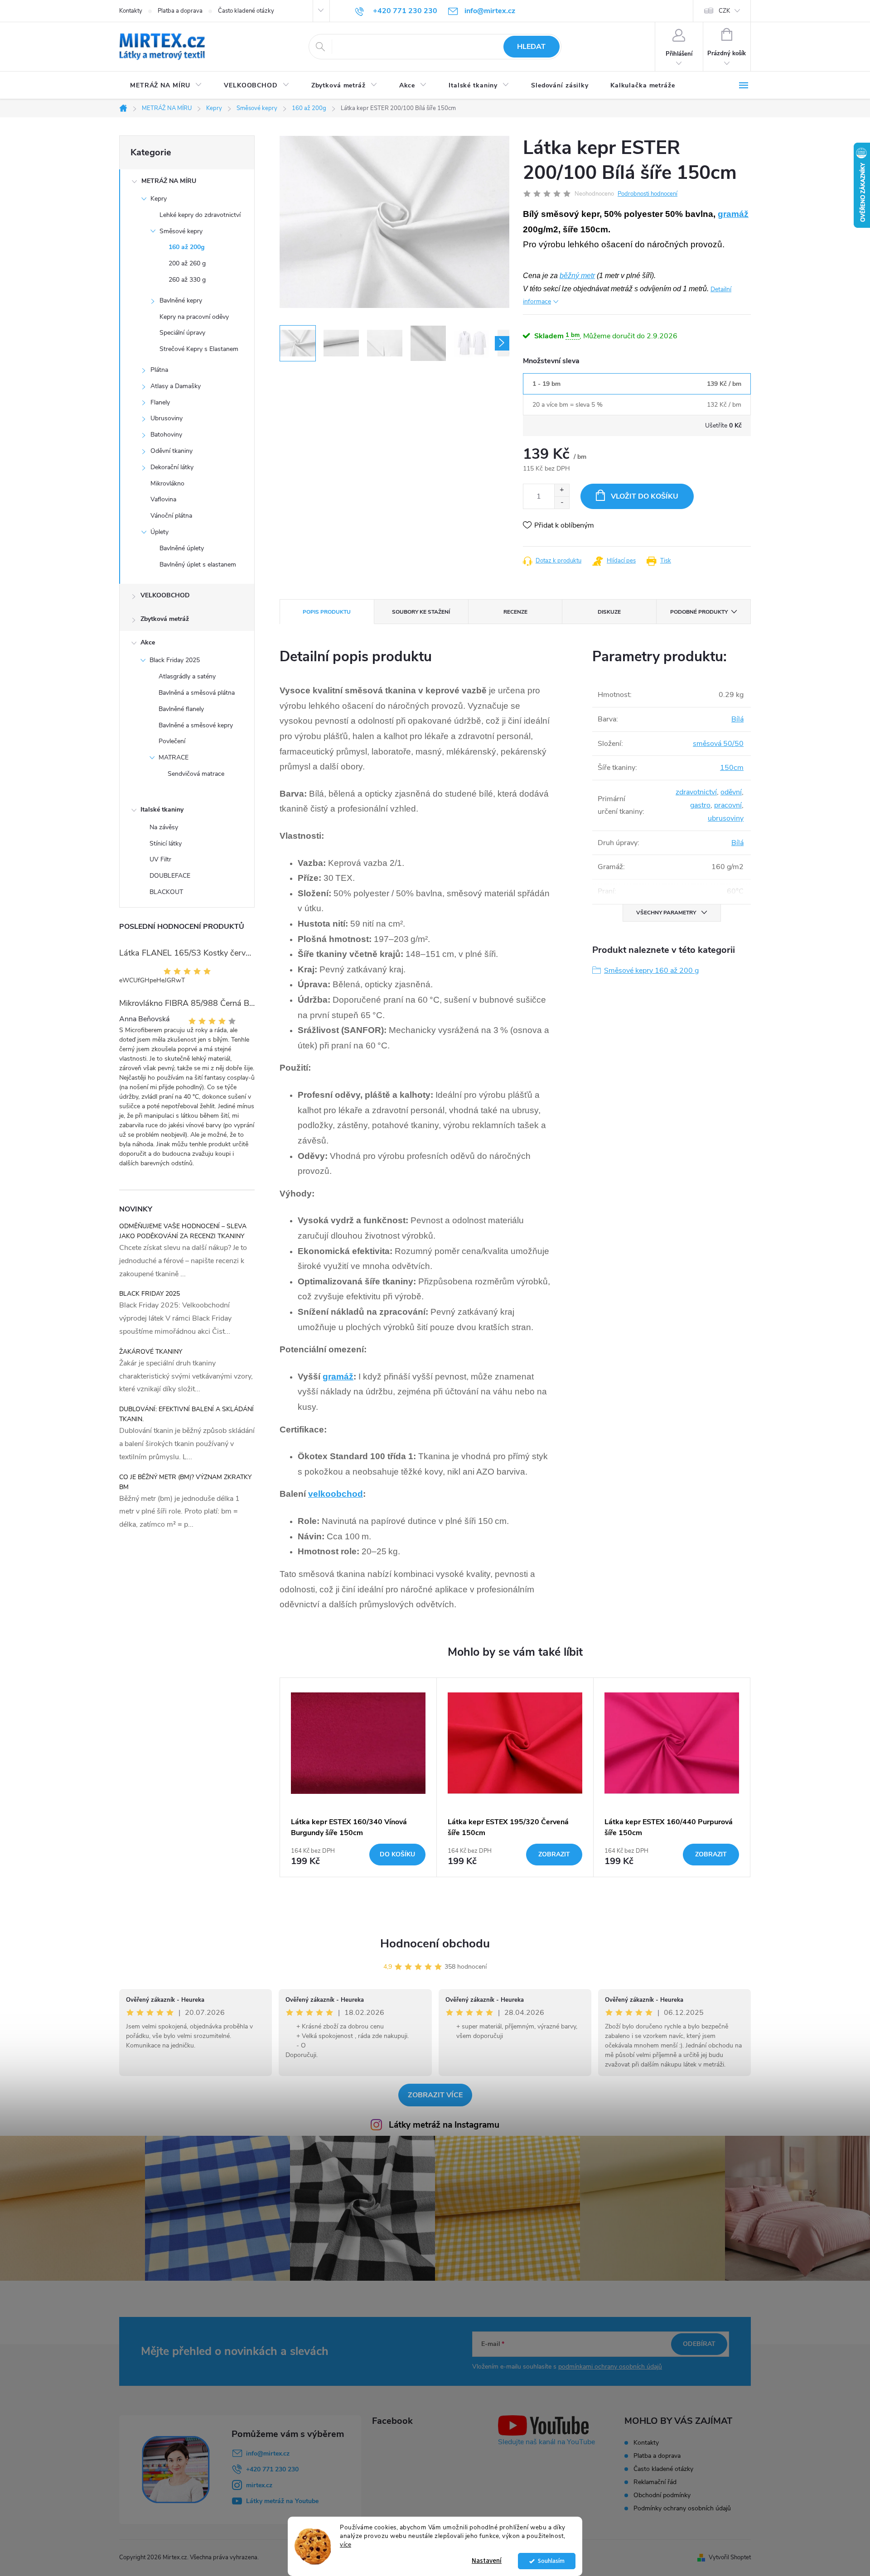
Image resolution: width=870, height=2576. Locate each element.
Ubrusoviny (167, 418)
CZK (724, 11)
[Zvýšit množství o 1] (562, 490)
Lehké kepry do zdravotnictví (200, 215)
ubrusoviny (726, 818)
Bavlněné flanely (181, 709)
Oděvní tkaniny (172, 451)
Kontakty (131, 11)
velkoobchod (336, 1494)
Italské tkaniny (162, 810)
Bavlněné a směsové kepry (196, 725)
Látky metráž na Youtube (282, 2501)
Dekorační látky (172, 467)
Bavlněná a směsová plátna (197, 693)
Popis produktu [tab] (327, 612)
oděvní (731, 792)
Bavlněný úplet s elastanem (198, 565)
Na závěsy (164, 827)
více (346, 2545)
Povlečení (172, 741)
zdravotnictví (696, 792)
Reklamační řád (655, 2482)
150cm (732, 768)
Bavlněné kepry (181, 300)
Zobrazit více (435, 2095)
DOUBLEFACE (170, 876)
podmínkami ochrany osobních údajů (610, 2367)
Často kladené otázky (246, 11)
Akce (148, 642)
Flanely (160, 402)
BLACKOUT (166, 892)
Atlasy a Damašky (176, 386)
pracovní (728, 805)
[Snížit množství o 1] (562, 502)
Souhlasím (551, 2561)
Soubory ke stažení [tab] (421, 612)
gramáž (733, 214)
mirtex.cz (259, 2485)
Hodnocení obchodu (435, 1944)
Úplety (159, 532)
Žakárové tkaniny (151, 1352)
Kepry (159, 199)
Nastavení (487, 2561)
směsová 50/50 (718, 744)
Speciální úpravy (182, 333)
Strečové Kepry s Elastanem (199, 349)
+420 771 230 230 (272, 2469)
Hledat (531, 47)
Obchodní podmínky (662, 2495)
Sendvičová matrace (196, 774)
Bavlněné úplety (182, 548)
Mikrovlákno (167, 483)
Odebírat (699, 2344)
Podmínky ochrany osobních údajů (682, 2508)
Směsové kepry (181, 231)
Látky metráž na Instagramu (444, 2125)
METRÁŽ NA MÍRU (169, 181)
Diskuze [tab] (609, 612)
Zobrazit (554, 1854)
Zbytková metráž (165, 619)
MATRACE (174, 757)
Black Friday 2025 (175, 660)
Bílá (737, 719)
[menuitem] (166, 86)
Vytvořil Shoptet (730, 2557)
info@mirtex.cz (268, 2453)
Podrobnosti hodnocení (648, 194)
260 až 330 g (187, 280)
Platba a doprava (180, 11)
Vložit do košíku (645, 496)
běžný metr (577, 276)
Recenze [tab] (515, 612)
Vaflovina (163, 499)
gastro (700, 805)
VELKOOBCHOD (165, 595)
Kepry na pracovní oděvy (194, 317)
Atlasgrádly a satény (187, 676)
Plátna (159, 370)
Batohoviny (166, 435)
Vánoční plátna (171, 516)
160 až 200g (186, 247)
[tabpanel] (358, 1777)
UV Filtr (160, 859)
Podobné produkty (699, 612)
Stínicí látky (166, 843)
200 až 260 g (187, 263)
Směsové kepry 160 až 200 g (651, 971)
